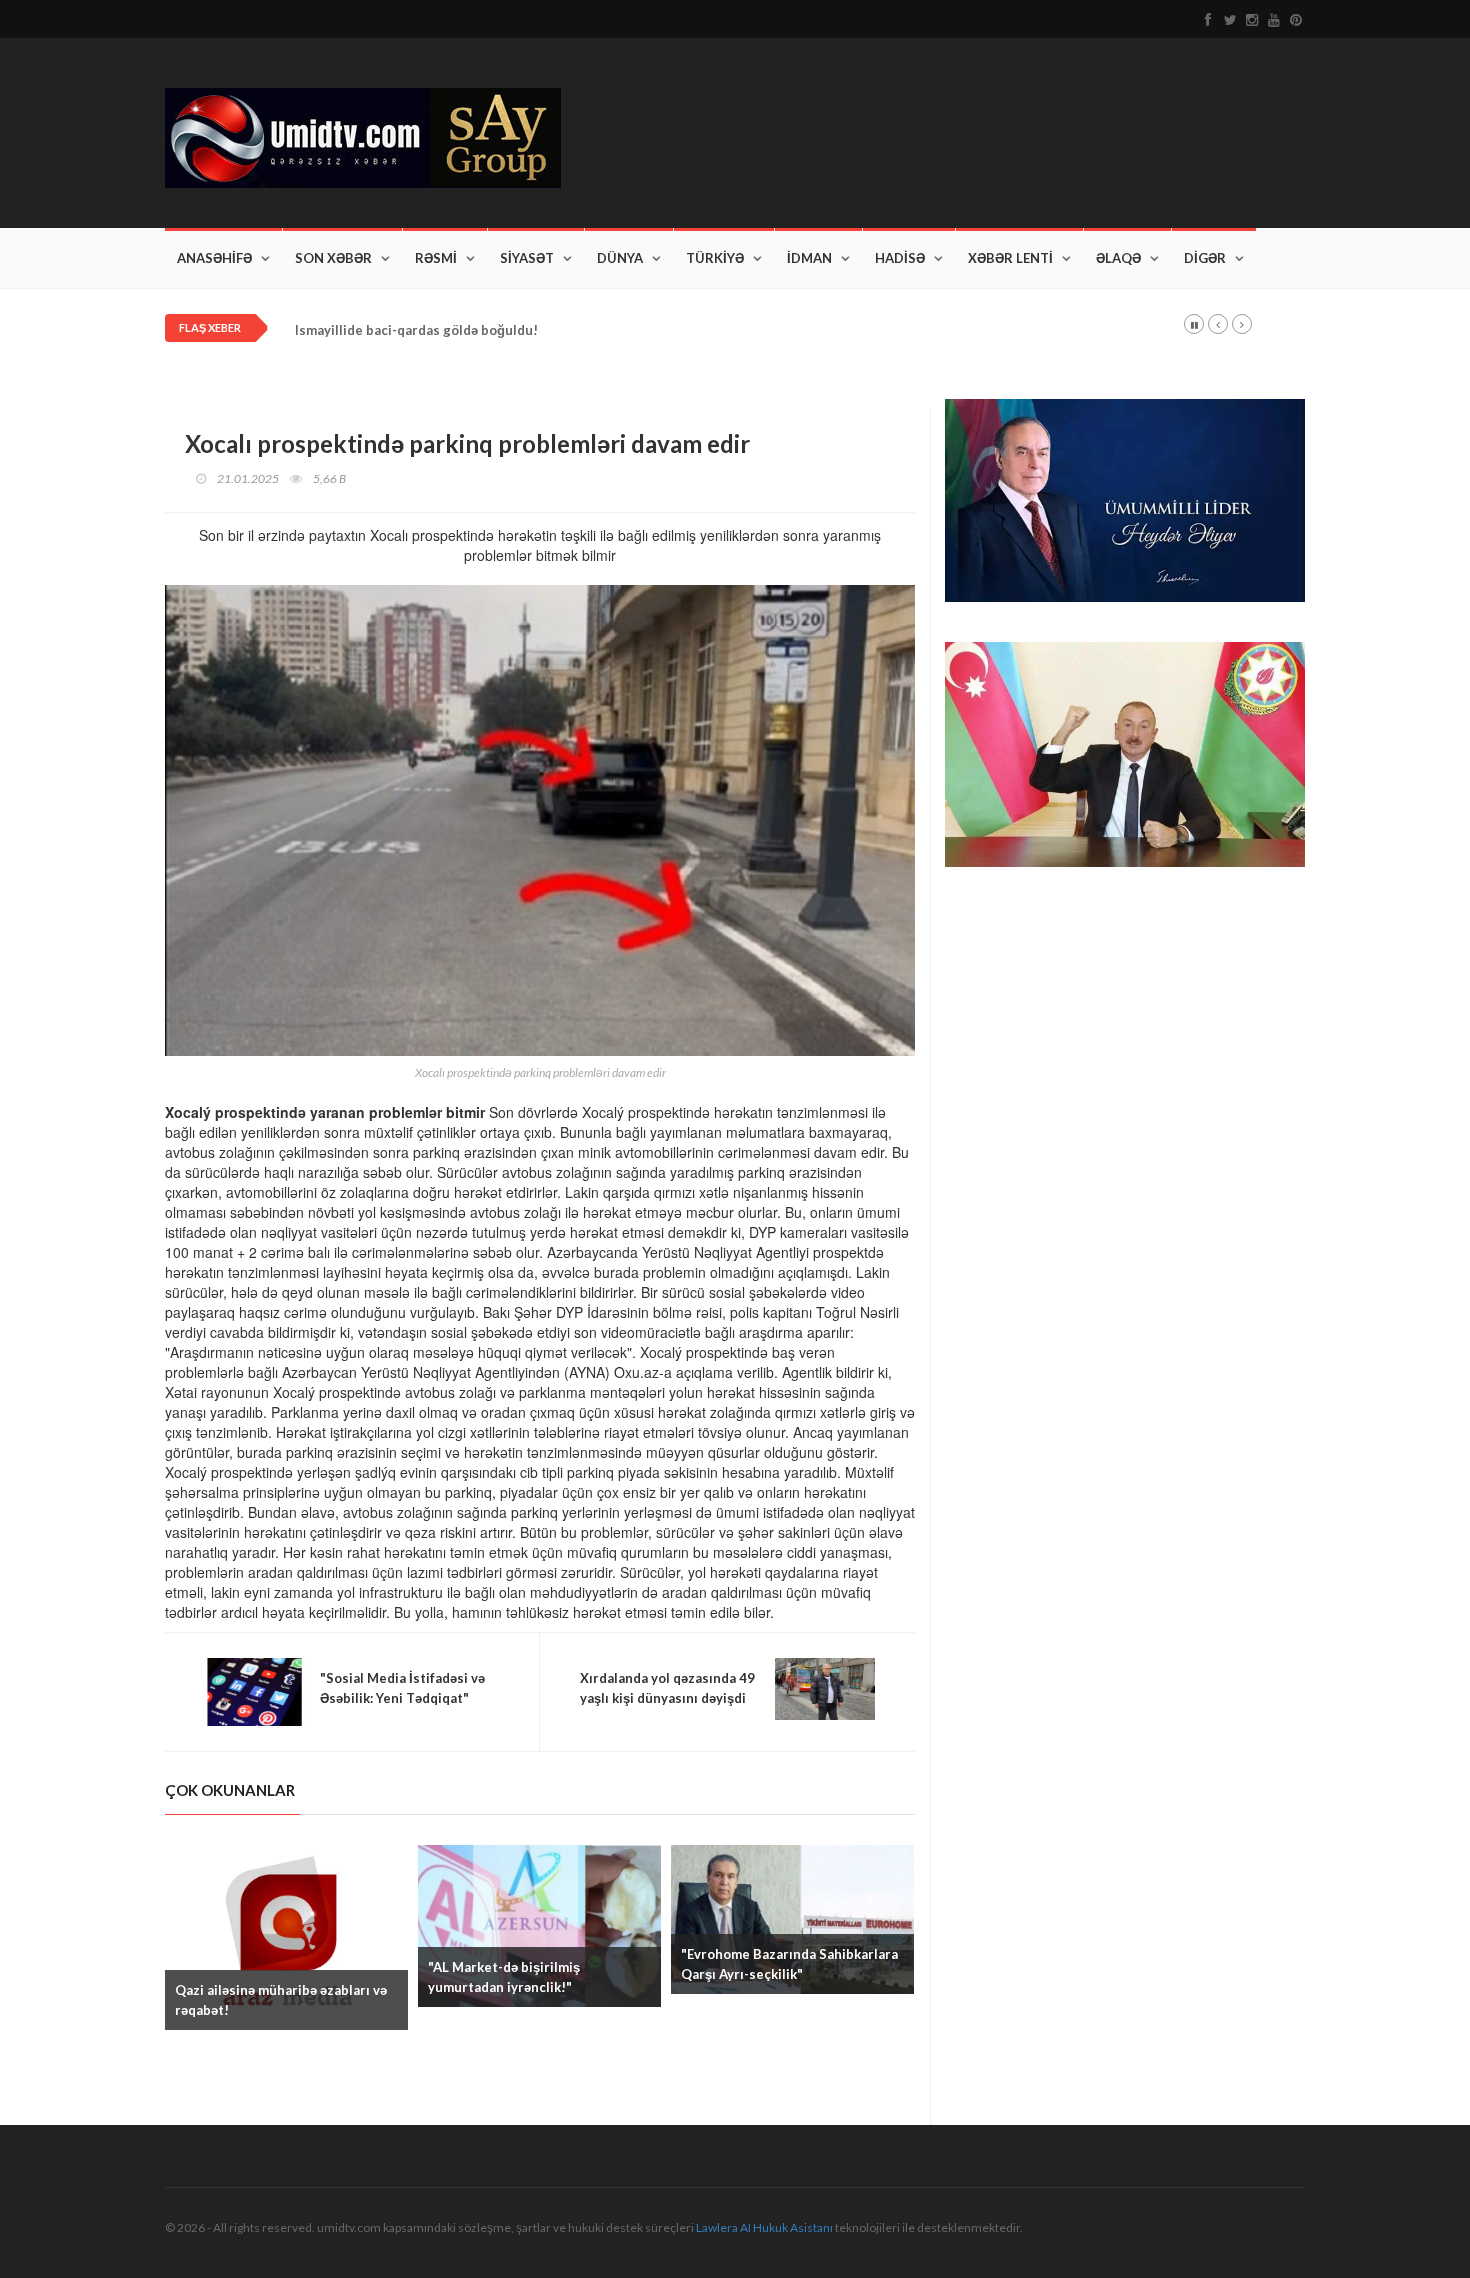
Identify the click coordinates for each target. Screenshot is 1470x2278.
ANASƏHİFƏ (214, 258)
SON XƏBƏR (333, 258)
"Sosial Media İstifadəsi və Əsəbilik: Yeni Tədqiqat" (402, 1688)
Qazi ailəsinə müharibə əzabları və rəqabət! (281, 2000)
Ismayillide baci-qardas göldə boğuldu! (416, 330)
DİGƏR (1205, 258)
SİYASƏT (527, 258)
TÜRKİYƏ (715, 258)
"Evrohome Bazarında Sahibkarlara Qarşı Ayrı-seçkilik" (789, 1964)
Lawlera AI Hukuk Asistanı (764, 2227)
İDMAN (809, 258)
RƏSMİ (436, 258)
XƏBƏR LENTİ (1010, 258)
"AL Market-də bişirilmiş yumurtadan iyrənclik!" (504, 1977)
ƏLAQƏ (1118, 258)
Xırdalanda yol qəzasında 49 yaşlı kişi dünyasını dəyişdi (667, 1688)
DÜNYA (620, 258)
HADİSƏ (900, 258)
